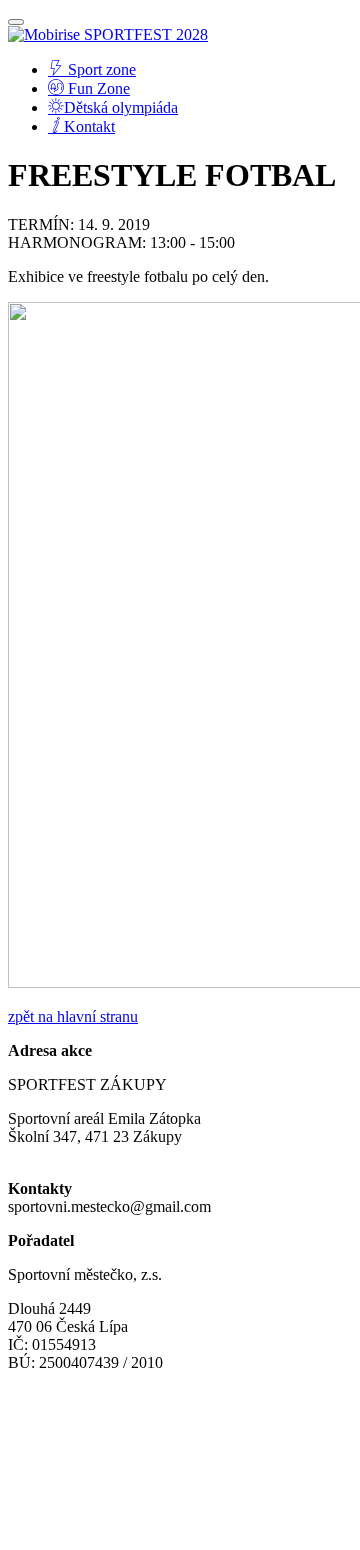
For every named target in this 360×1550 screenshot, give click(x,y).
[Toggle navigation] (16, 22)
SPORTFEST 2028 (146, 34)
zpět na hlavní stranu (73, 1016)
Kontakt (89, 126)
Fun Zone (97, 88)
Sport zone (100, 69)
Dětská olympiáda (121, 107)
